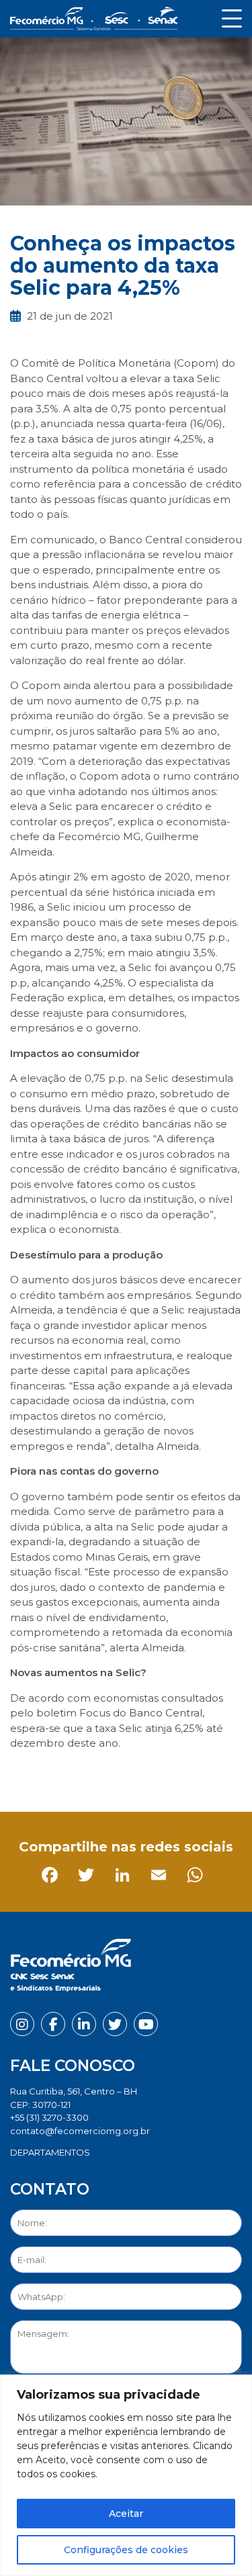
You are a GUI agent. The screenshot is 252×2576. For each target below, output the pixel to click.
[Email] (132, 1774)
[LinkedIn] (96, 1774)
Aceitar (126, 2514)
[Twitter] (59, 1774)
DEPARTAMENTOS (50, 2152)
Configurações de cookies (126, 2550)
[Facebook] (23, 1774)
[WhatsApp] (168, 1774)
